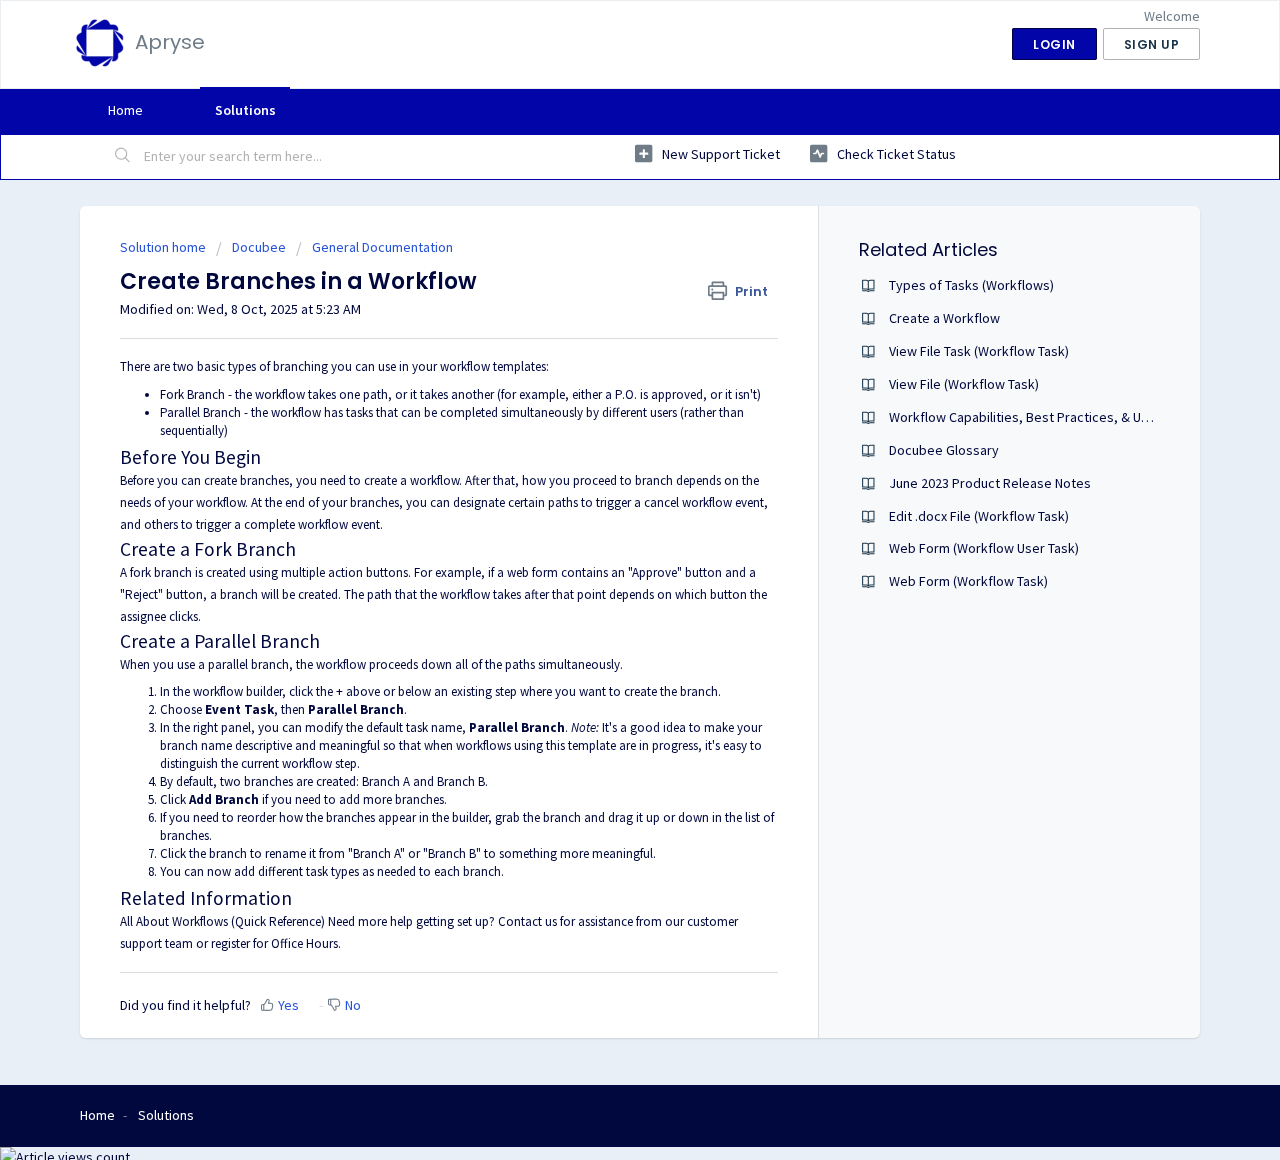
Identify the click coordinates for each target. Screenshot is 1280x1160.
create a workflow (411, 480)
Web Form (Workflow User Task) (984, 548)
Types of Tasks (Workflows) (971, 285)
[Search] (123, 157)
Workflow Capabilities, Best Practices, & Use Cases (1042, 417)
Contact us (527, 921)
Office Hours (304, 943)
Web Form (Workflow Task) (968, 581)
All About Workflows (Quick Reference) (222, 921)
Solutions (245, 110)
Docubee (259, 247)
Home (125, 110)
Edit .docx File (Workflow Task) (979, 516)
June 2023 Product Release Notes (990, 483)
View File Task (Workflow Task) (979, 351)
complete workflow (296, 524)
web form (532, 572)
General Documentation (382, 247)
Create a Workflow (944, 318)
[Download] (603, 318)
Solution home (164, 247)
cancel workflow (688, 502)
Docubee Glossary (944, 450)
